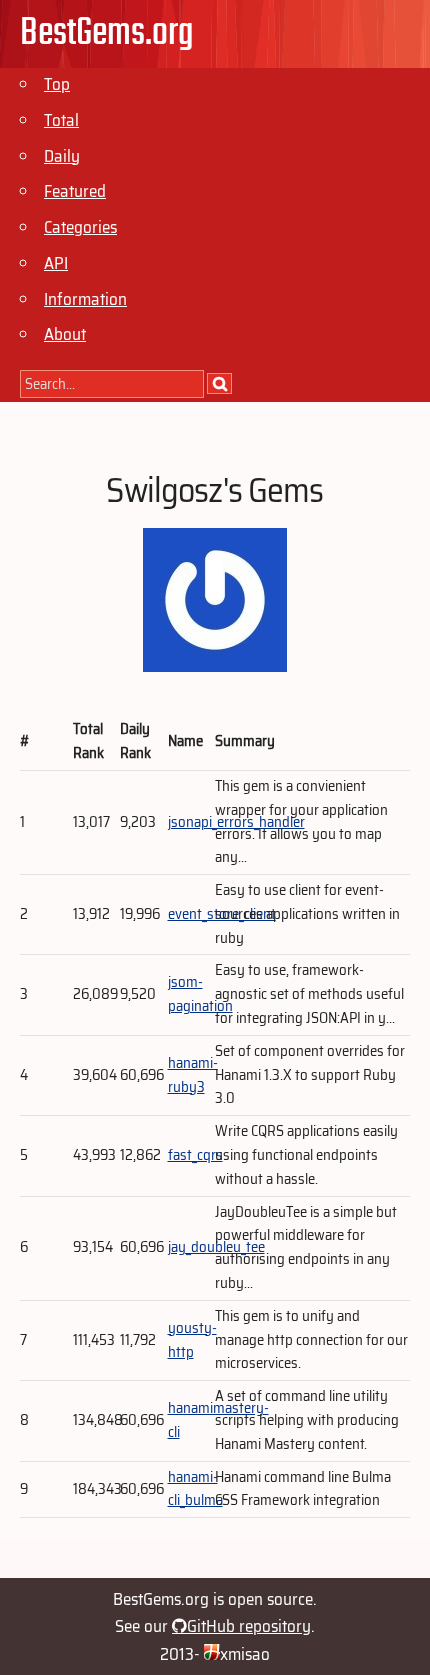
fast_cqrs (195, 1155)
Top (57, 84)
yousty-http (192, 1340)
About (65, 334)
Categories (80, 227)
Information (85, 299)
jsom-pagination (200, 994)
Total (61, 120)
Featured (75, 191)
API (56, 263)
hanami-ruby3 (193, 1075)
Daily (62, 156)
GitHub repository (249, 1626)
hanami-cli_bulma (195, 1489)
